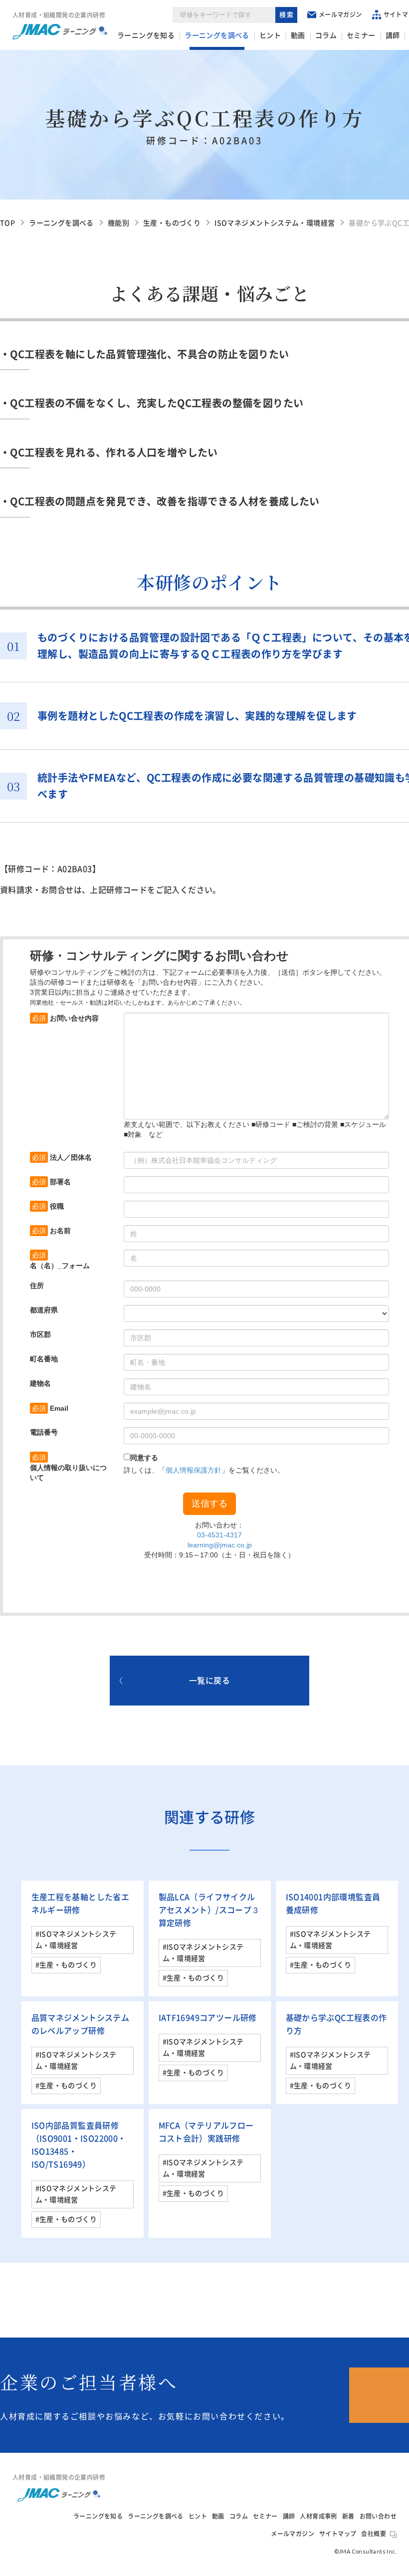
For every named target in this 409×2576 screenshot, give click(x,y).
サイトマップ (338, 2534)
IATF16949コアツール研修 (208, 2018)
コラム (326, 35)
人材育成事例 (318, 2516)
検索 (287, 15)
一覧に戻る (209, 1681)
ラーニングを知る (146, 35)
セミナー (361, 35)
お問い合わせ (378, 2516)
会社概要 (374, 2534)
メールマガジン (340, 14)
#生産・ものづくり (66, 1965)
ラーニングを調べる (217, 35)
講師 (393, 35)
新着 (348, 2516)
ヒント (270, 35)
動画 (298, 35)
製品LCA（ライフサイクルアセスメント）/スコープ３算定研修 (209, 1910)
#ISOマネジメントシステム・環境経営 (76, 1940)
